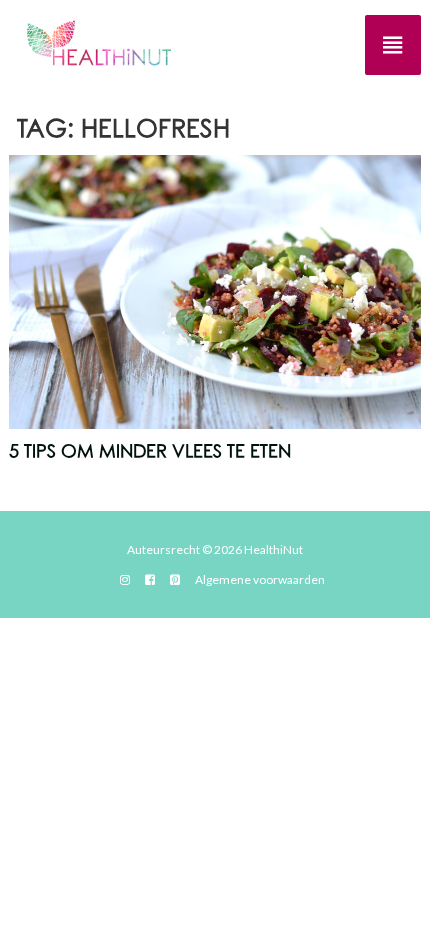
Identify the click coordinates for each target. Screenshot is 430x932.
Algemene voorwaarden (260, 579)
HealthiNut (273, 549)
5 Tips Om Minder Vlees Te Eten (150, 452)
